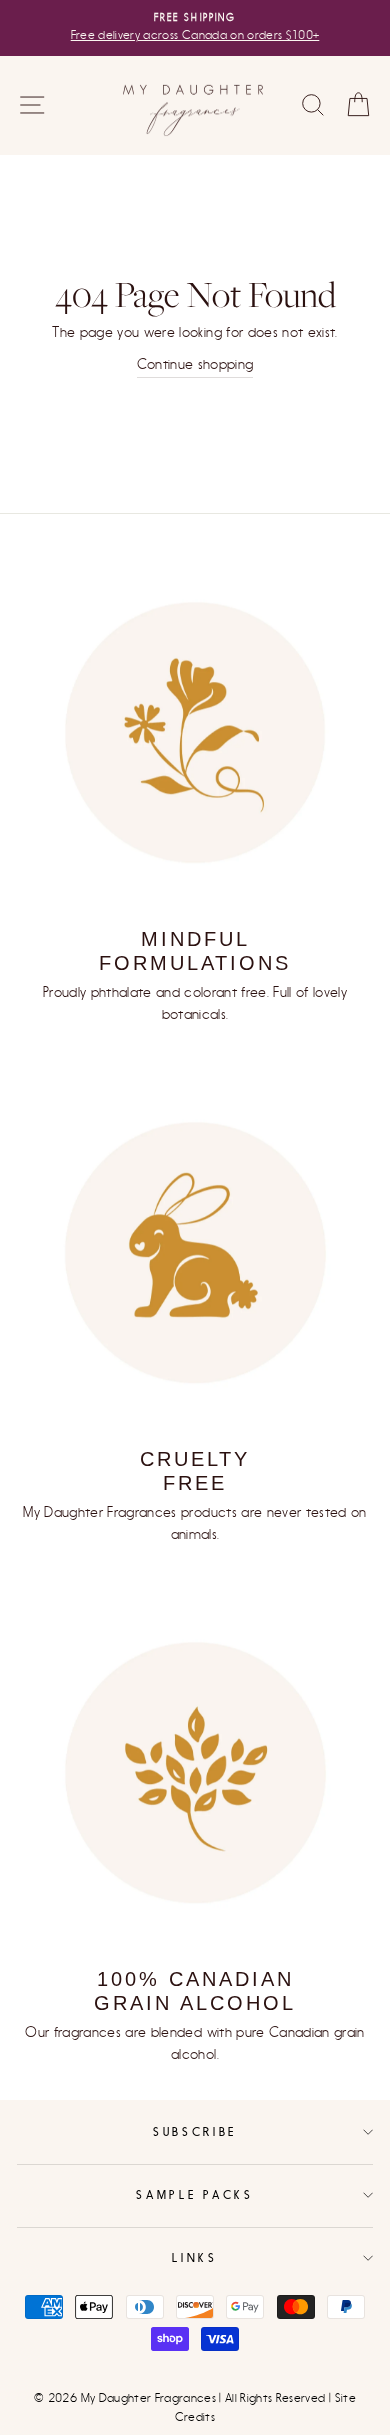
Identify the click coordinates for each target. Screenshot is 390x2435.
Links (194, 2257)
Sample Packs (194, 2194)
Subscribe (195, 2131)
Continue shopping (195, 365)
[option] (195, 28)
